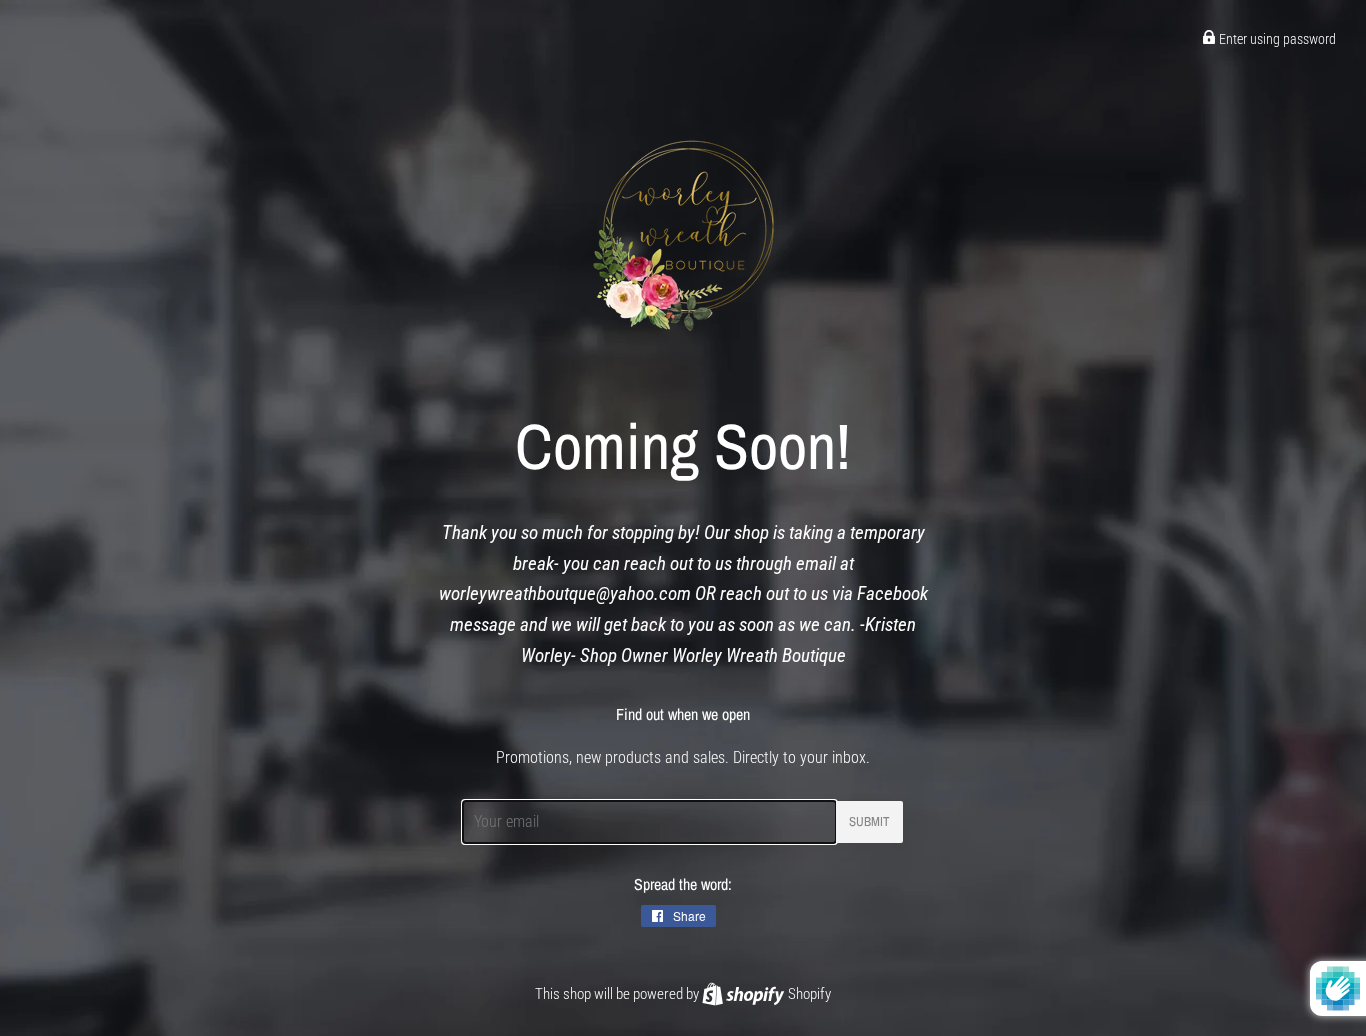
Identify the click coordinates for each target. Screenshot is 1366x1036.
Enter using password (1276, 39)
